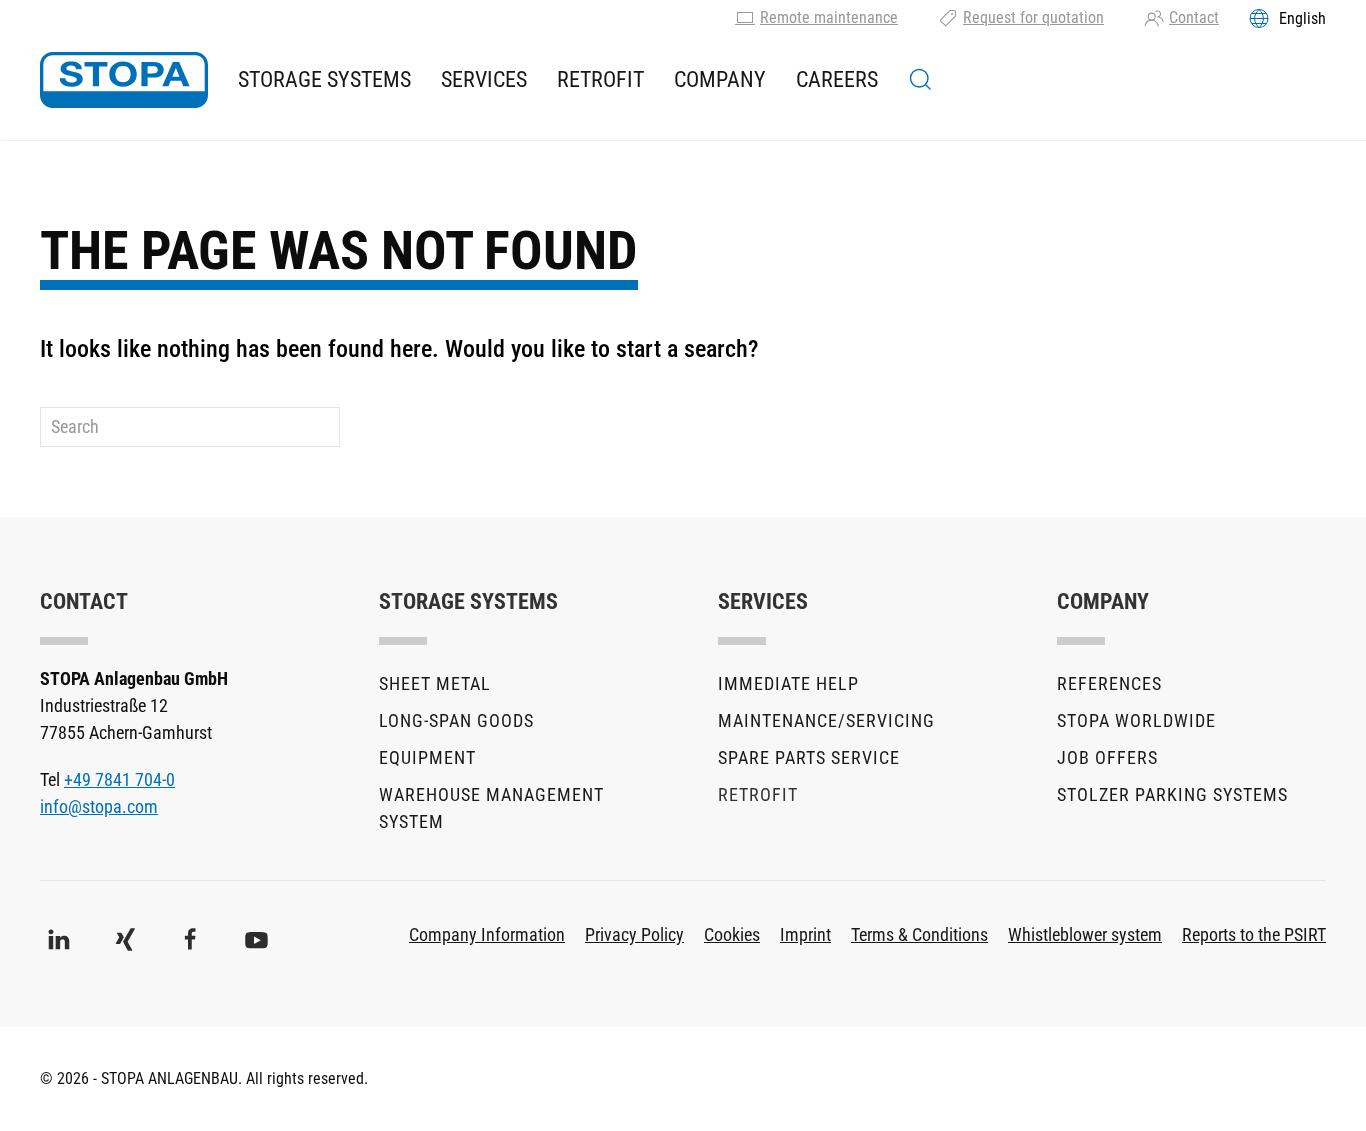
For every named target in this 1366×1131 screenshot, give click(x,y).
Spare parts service (809, 757)
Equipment (427, 757)
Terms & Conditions (919, 934)
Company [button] (720, 79)
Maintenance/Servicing (826, 720)
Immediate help (788, 683)
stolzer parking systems (1172, 794)
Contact (1194, 17)
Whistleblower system (1085, 934)
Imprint (805, 934)
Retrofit (600, 79)
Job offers (1107, 757)
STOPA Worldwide (1136, 720)
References (1109, 683)
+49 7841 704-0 (119, 779)
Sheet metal (435, 683)
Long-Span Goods (456, 720)
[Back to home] (124, 80)
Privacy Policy (634, 934)
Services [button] (484, 79)
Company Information (487, 934)
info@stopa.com (99, 806)
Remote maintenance (829, 17)
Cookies (732, 934)
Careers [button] (837, 79)
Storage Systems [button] (324, 79)
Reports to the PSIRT (1254, 934)
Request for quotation (1033, 17)
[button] (920, 80)
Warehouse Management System (491, 808)
